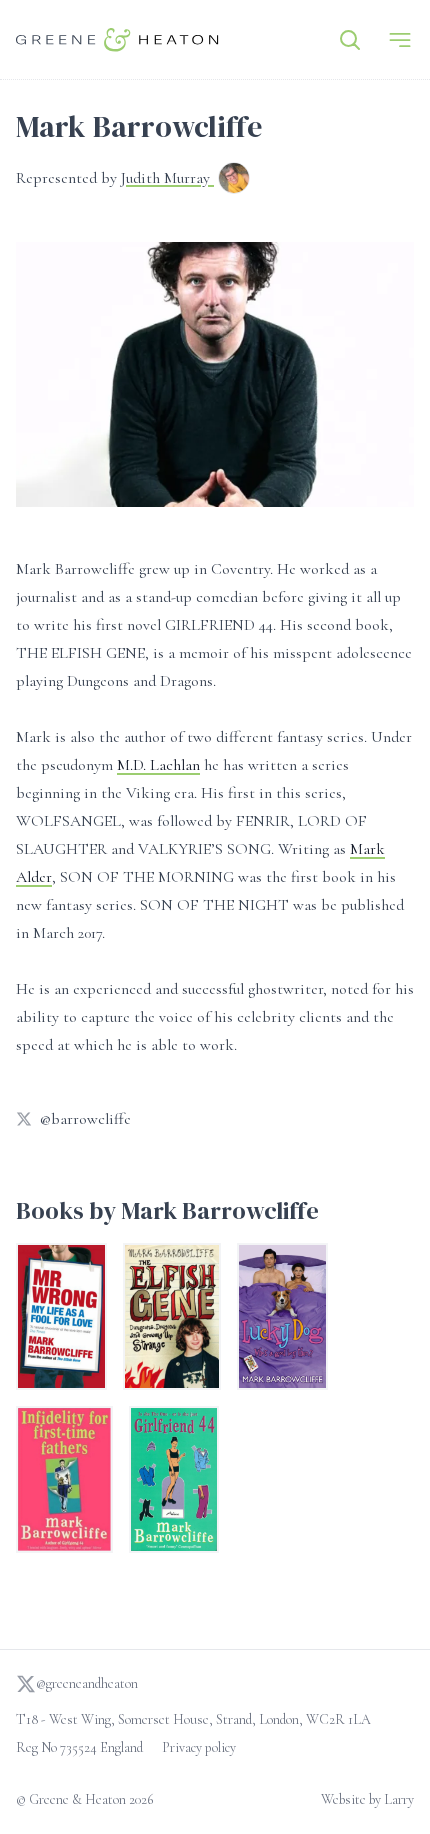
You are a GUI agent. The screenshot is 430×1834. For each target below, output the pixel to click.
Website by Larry (367, 1799)
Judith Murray (167, 178)
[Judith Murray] (234, 180)
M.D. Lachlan (158, 765)
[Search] (350, 40)
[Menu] (400, 40)
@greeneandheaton (87, 1683)
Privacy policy (199, 1747)
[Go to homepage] (117, 39)
